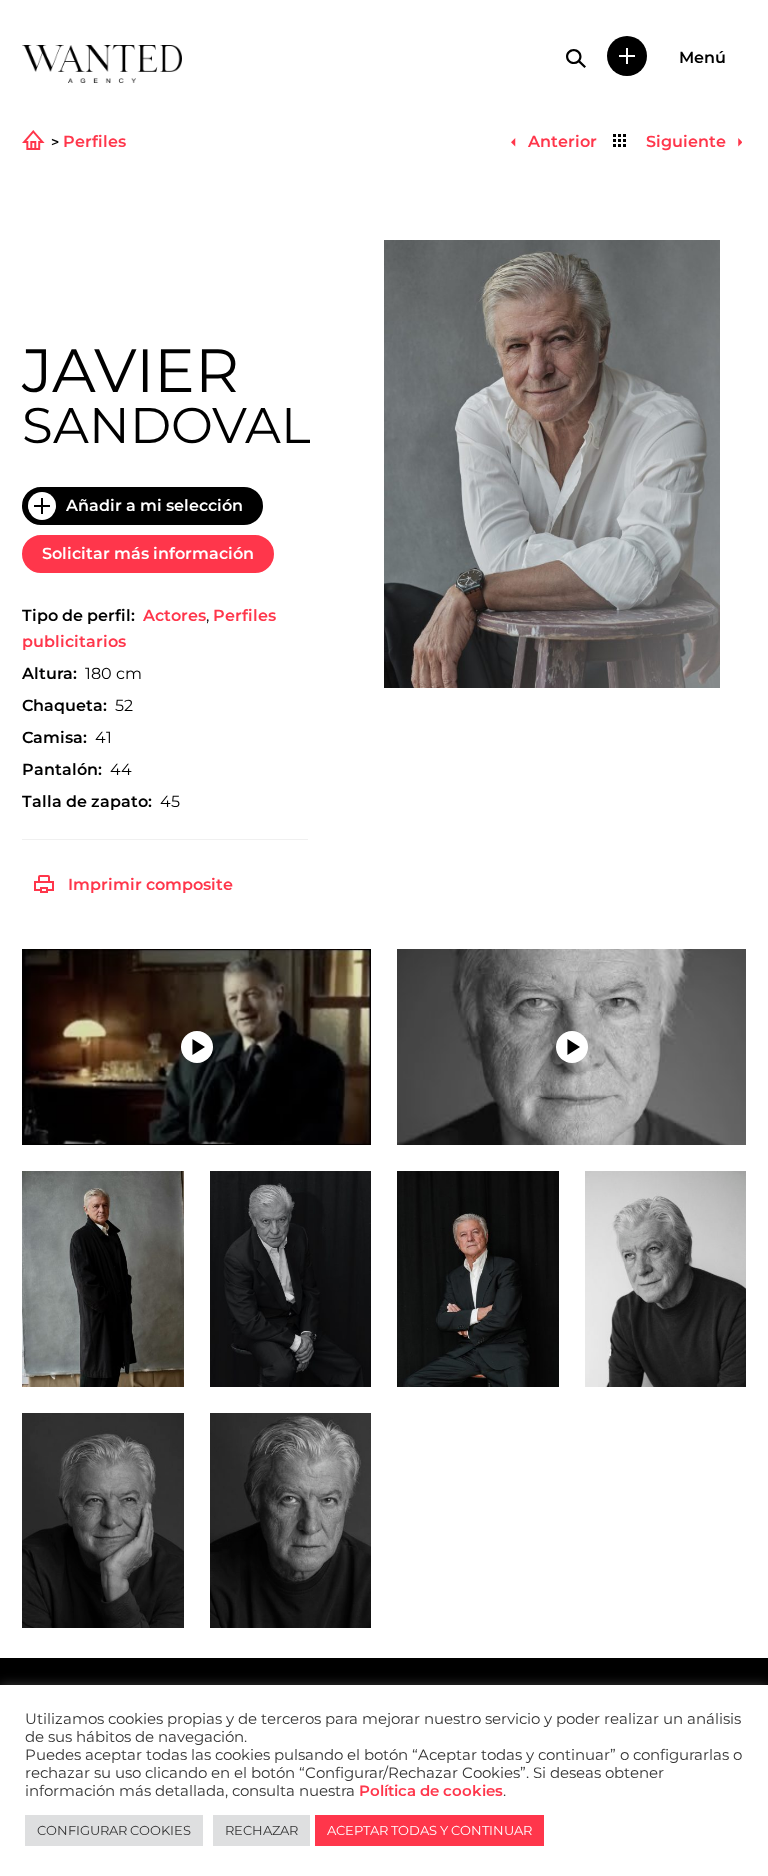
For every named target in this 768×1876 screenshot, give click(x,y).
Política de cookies (431, 1791)
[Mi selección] (627, 56)
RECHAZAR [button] (261, 1830)
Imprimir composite (150, 884)
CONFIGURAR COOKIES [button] (114, 1830)
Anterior (560, 141)
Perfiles (94, 142)
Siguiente (688, 141)
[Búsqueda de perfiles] (576, 58)
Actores (174, 615)
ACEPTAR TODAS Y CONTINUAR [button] (429, 1830)
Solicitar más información (148, 553)
